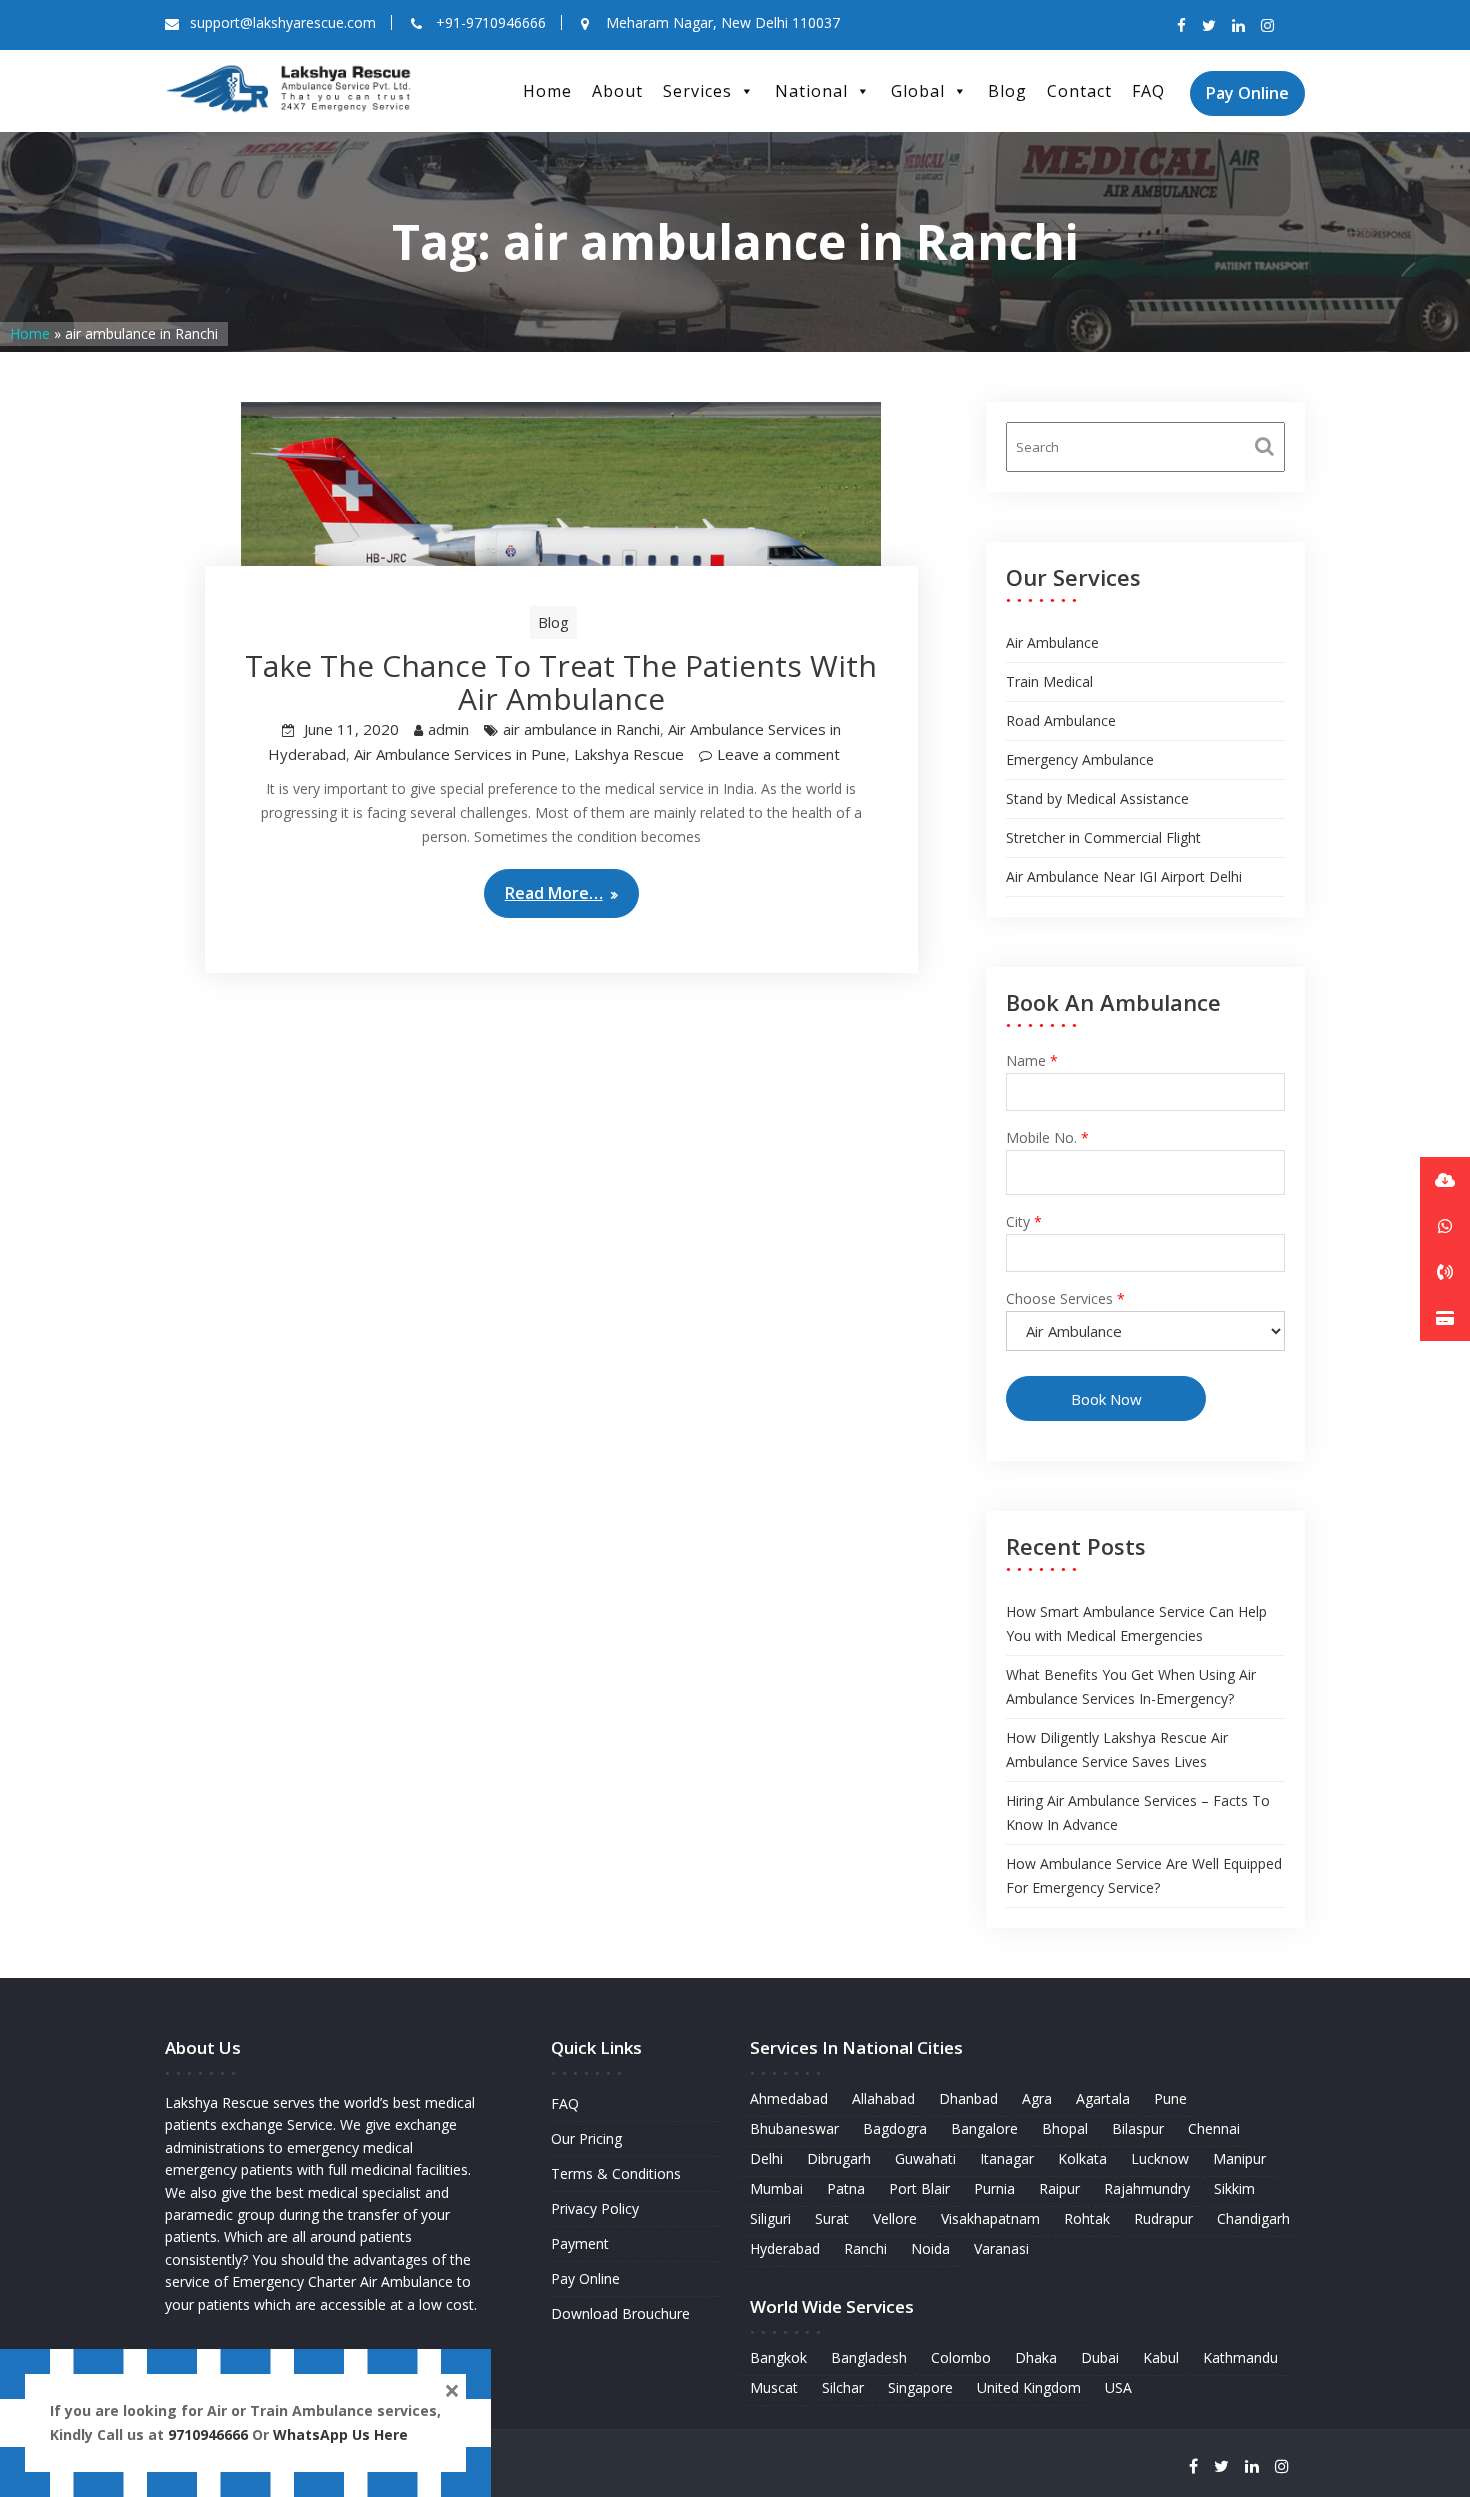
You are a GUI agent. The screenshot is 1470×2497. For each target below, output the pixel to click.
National (811, 91)
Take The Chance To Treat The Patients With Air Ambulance (561, 682)
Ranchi (865, 2248)
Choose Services (1065, 1298)
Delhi (766, 2158)
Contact (1079, 91)
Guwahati (925, 2158)
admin (448, 729)
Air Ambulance (1052, 642)
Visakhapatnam (990, 2218)
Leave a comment (778, 754)
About (617, 91)
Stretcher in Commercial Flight (1103, 837)
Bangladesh (869, 2357)
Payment (580, 2243)
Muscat (774, 2387)
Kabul (1161, 2357)
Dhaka (1036, 2357)
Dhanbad (968, 2098)
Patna (846, 2188)
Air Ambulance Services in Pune (460, 754)
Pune (1170, 2098)
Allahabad (883, 2098)
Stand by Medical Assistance (1097, 798)
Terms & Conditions (616, 2173)
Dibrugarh (839, 2158)
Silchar (843, 2387)
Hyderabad (785, 2248)
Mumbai (776, 2188)
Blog (1007, 91)
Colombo (961, 2357)
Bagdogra (895, 2128)
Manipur (1239, 2158)
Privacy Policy (595, 2208)
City (1024, 1221)
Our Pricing (586, 2138)
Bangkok (778, 2357)
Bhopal (1065, 2128)
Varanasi (1001, 2248)
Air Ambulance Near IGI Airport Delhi (1124, 876)
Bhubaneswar (794, 2128)
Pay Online (1247, 93)
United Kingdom (1029, 2387)
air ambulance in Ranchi (581, 729)
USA (1118, 2387)
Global (918, 91)
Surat (832, 2218)
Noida (930, 2248)
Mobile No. (1047, 1137)
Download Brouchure (620, 2313)
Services (697, 91)
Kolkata (1082, 2158)
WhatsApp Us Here (342, 2434)
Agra (1037, 2098)
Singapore (920, 2387)
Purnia (994, 2188)
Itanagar (1007, 2158)
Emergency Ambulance (1080, 759)
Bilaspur (1138, 2128)
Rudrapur (1163, 2218)
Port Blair (919, 2188)
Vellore (895, 2218)
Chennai (1214, 2128)
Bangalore (984, 2128)
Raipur (1059, 2188)
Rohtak (1087, 2218)
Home (547, 91)
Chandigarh (1253, 2218)
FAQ (1148, 91)
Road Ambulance (1061, 720)
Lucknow (1160, 2158)
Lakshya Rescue (629, 754)
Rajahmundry (1147, 2188)
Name (1032, 1060)
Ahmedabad (789, 2098)
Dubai (1100, 2357)
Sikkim (1234, 2188)
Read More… (554, 893)
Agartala (1103, 2098)
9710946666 (208, 2434)
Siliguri (770, 2218)
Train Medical (1049, 681)
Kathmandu (1240, 2357)
